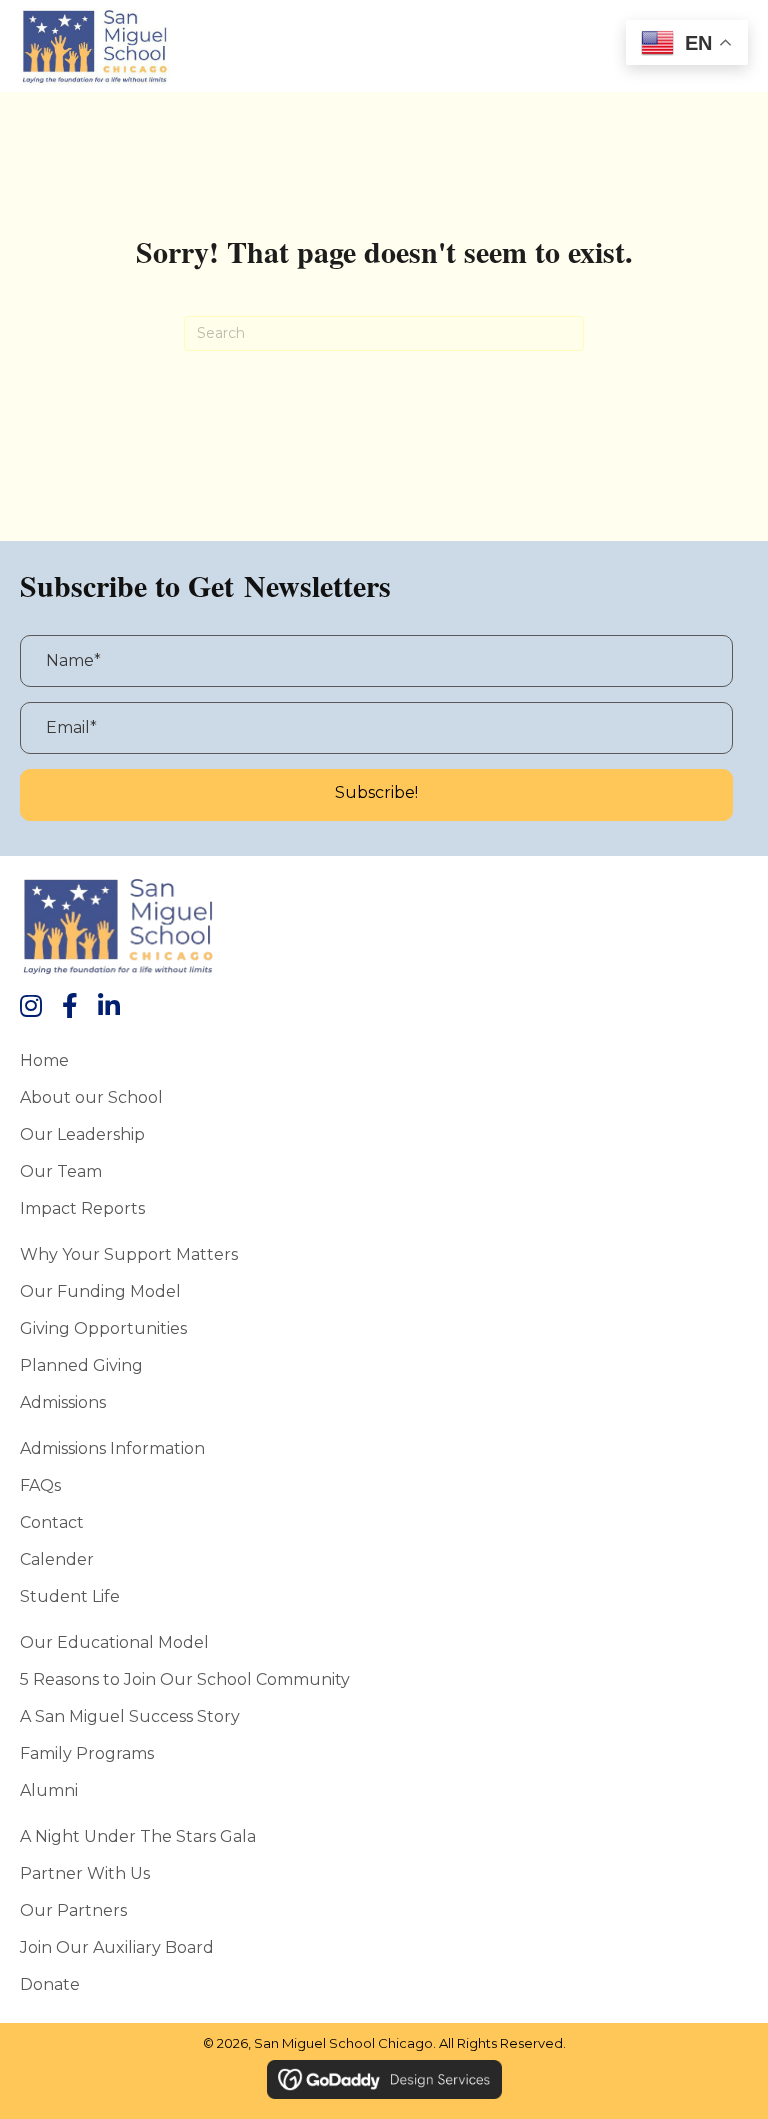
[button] (376, 795)
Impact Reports (82, 1208)
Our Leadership (82, 1134)
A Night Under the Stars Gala (138, 1836)
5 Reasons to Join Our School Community (185, 1679)
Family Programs (87, 1753)
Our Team (61, 1171)
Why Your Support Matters (129, 1254)
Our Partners (73, 1910)
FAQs (40, 1485)
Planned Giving (81, 1365)
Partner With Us (85, 1873)
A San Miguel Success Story (130, 1716)
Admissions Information (112, 1448)
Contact (52, 1522)
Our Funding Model (100, 1291)
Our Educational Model (114, 1642)
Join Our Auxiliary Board (117, 1947)
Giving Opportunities (103, 1328)
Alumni (49, 1790)
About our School (91, 1097)
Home (44, 1060)
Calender (57, 1559)
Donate (50, 1984)
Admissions (63, 1402)
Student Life (70, 1596)
